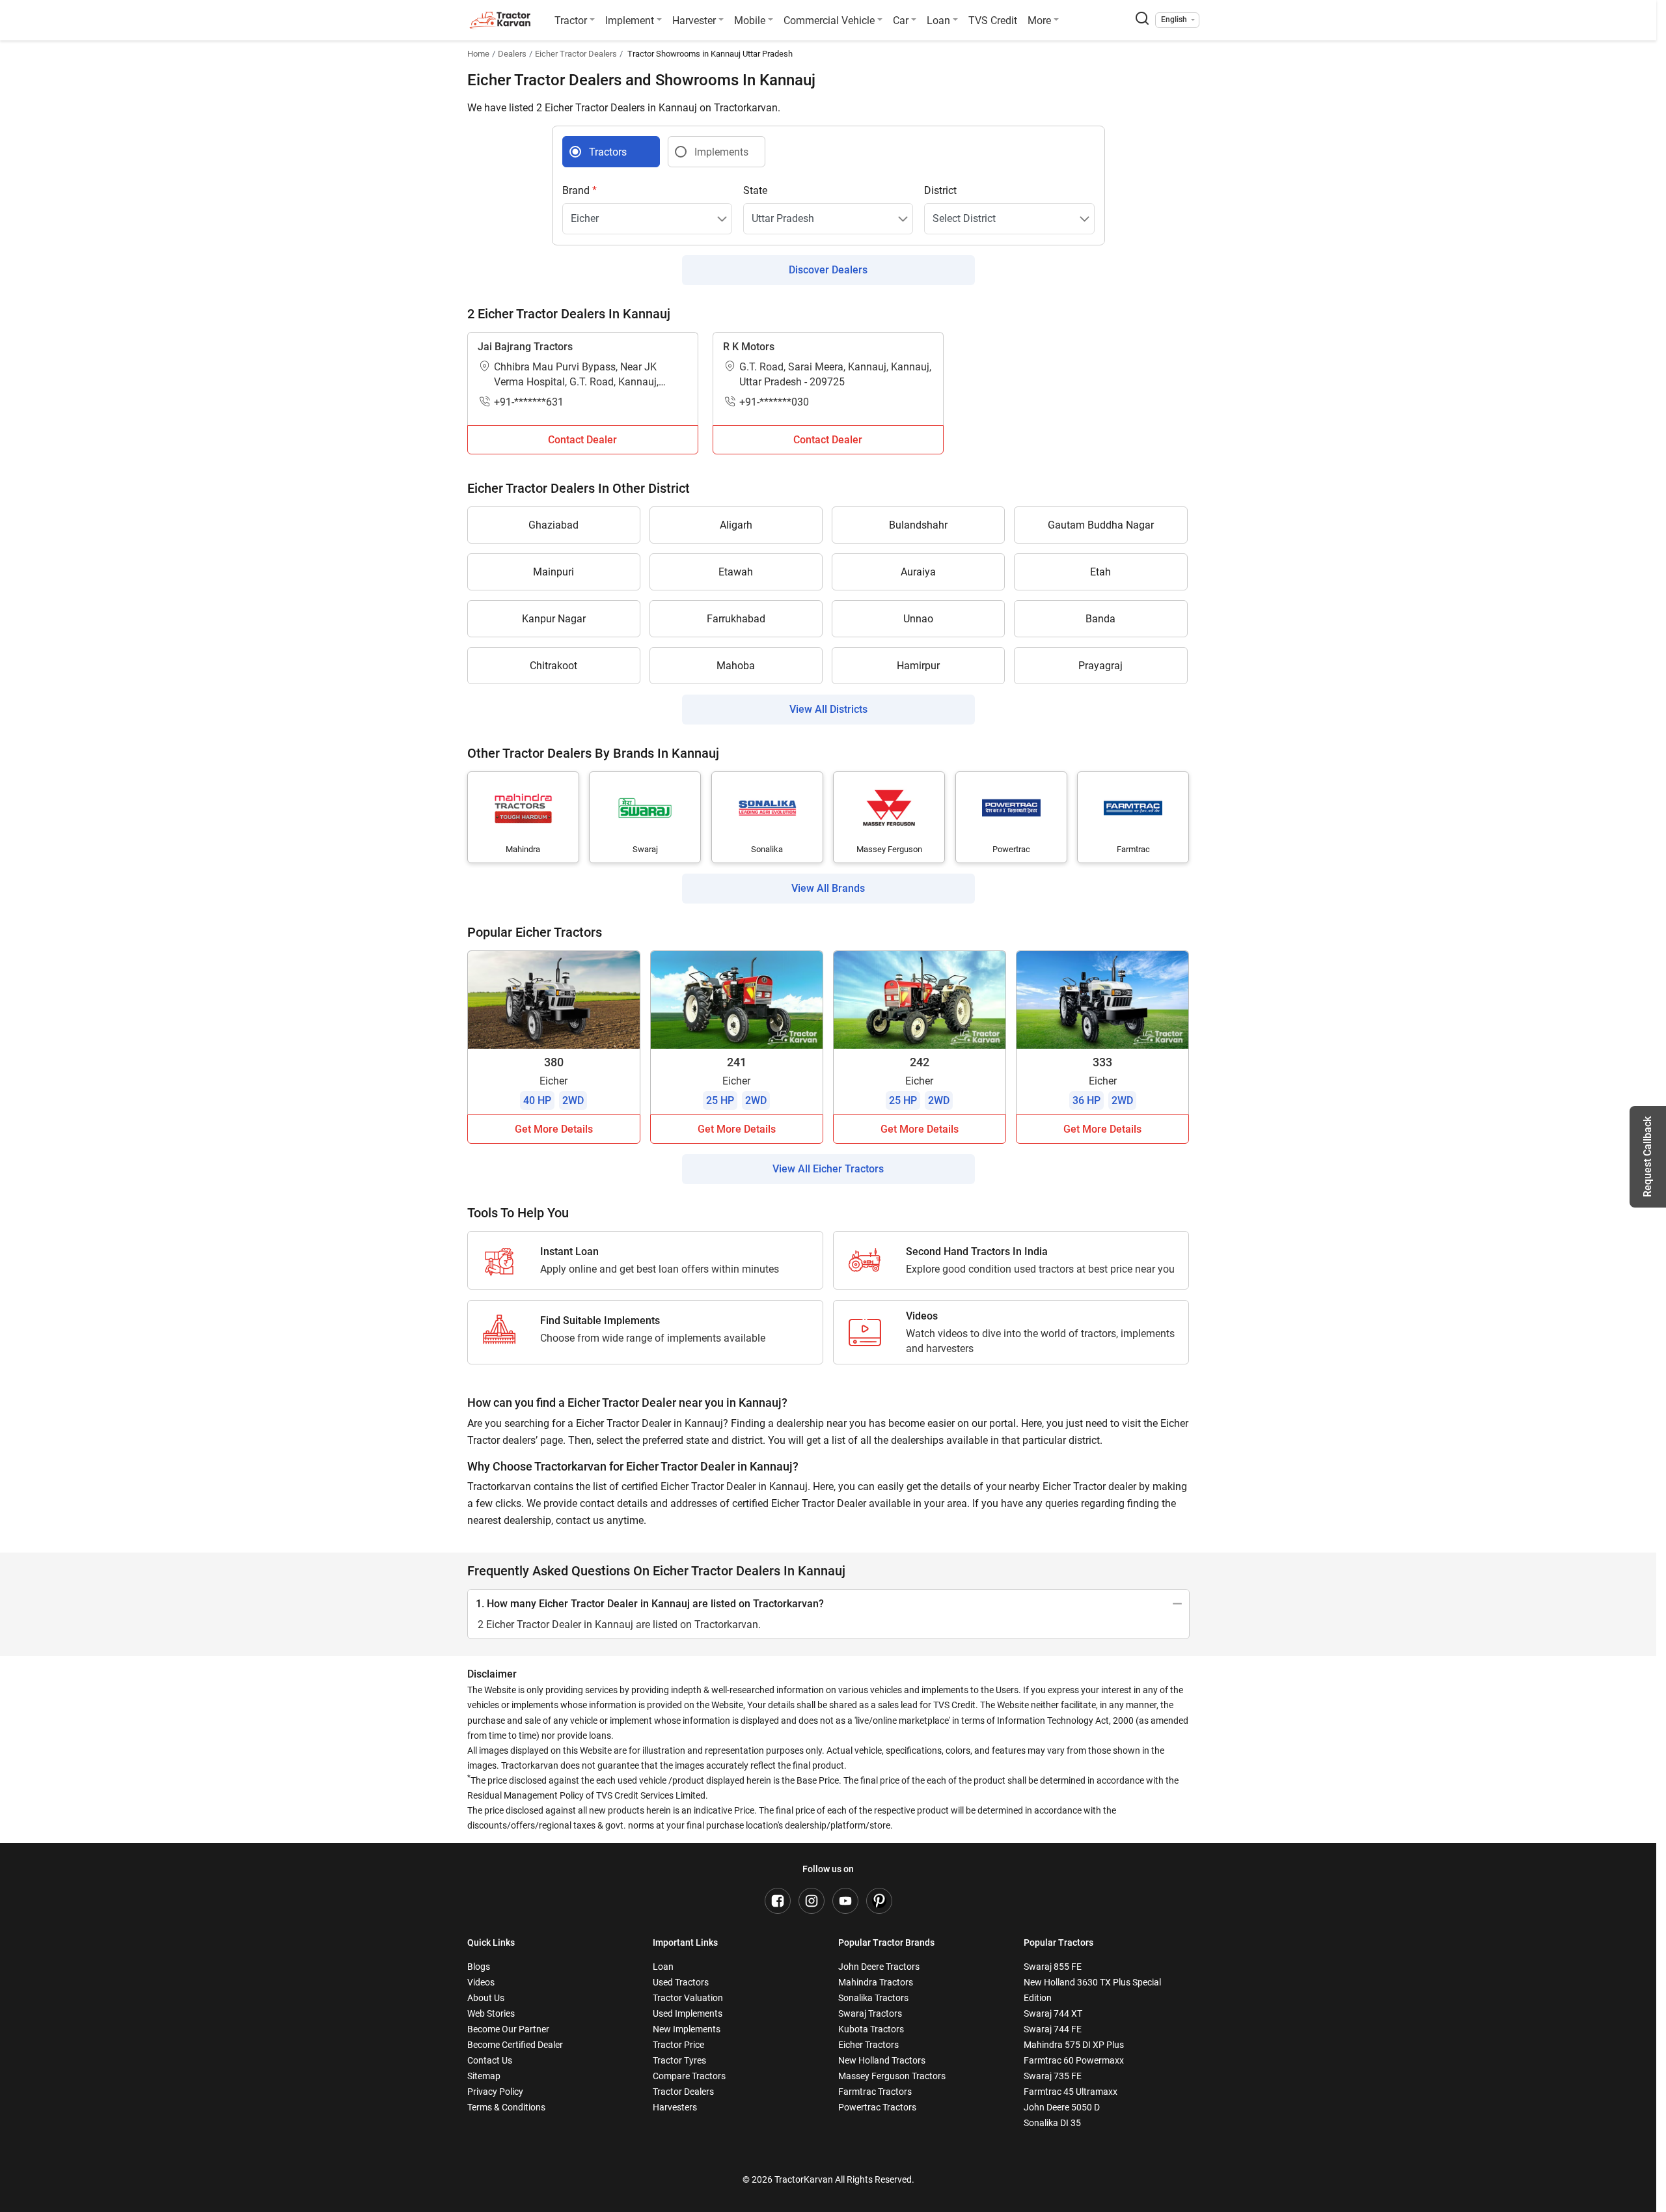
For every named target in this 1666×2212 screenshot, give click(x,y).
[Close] (1005, 942)
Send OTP (951, 1064)
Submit (833, 1259)
